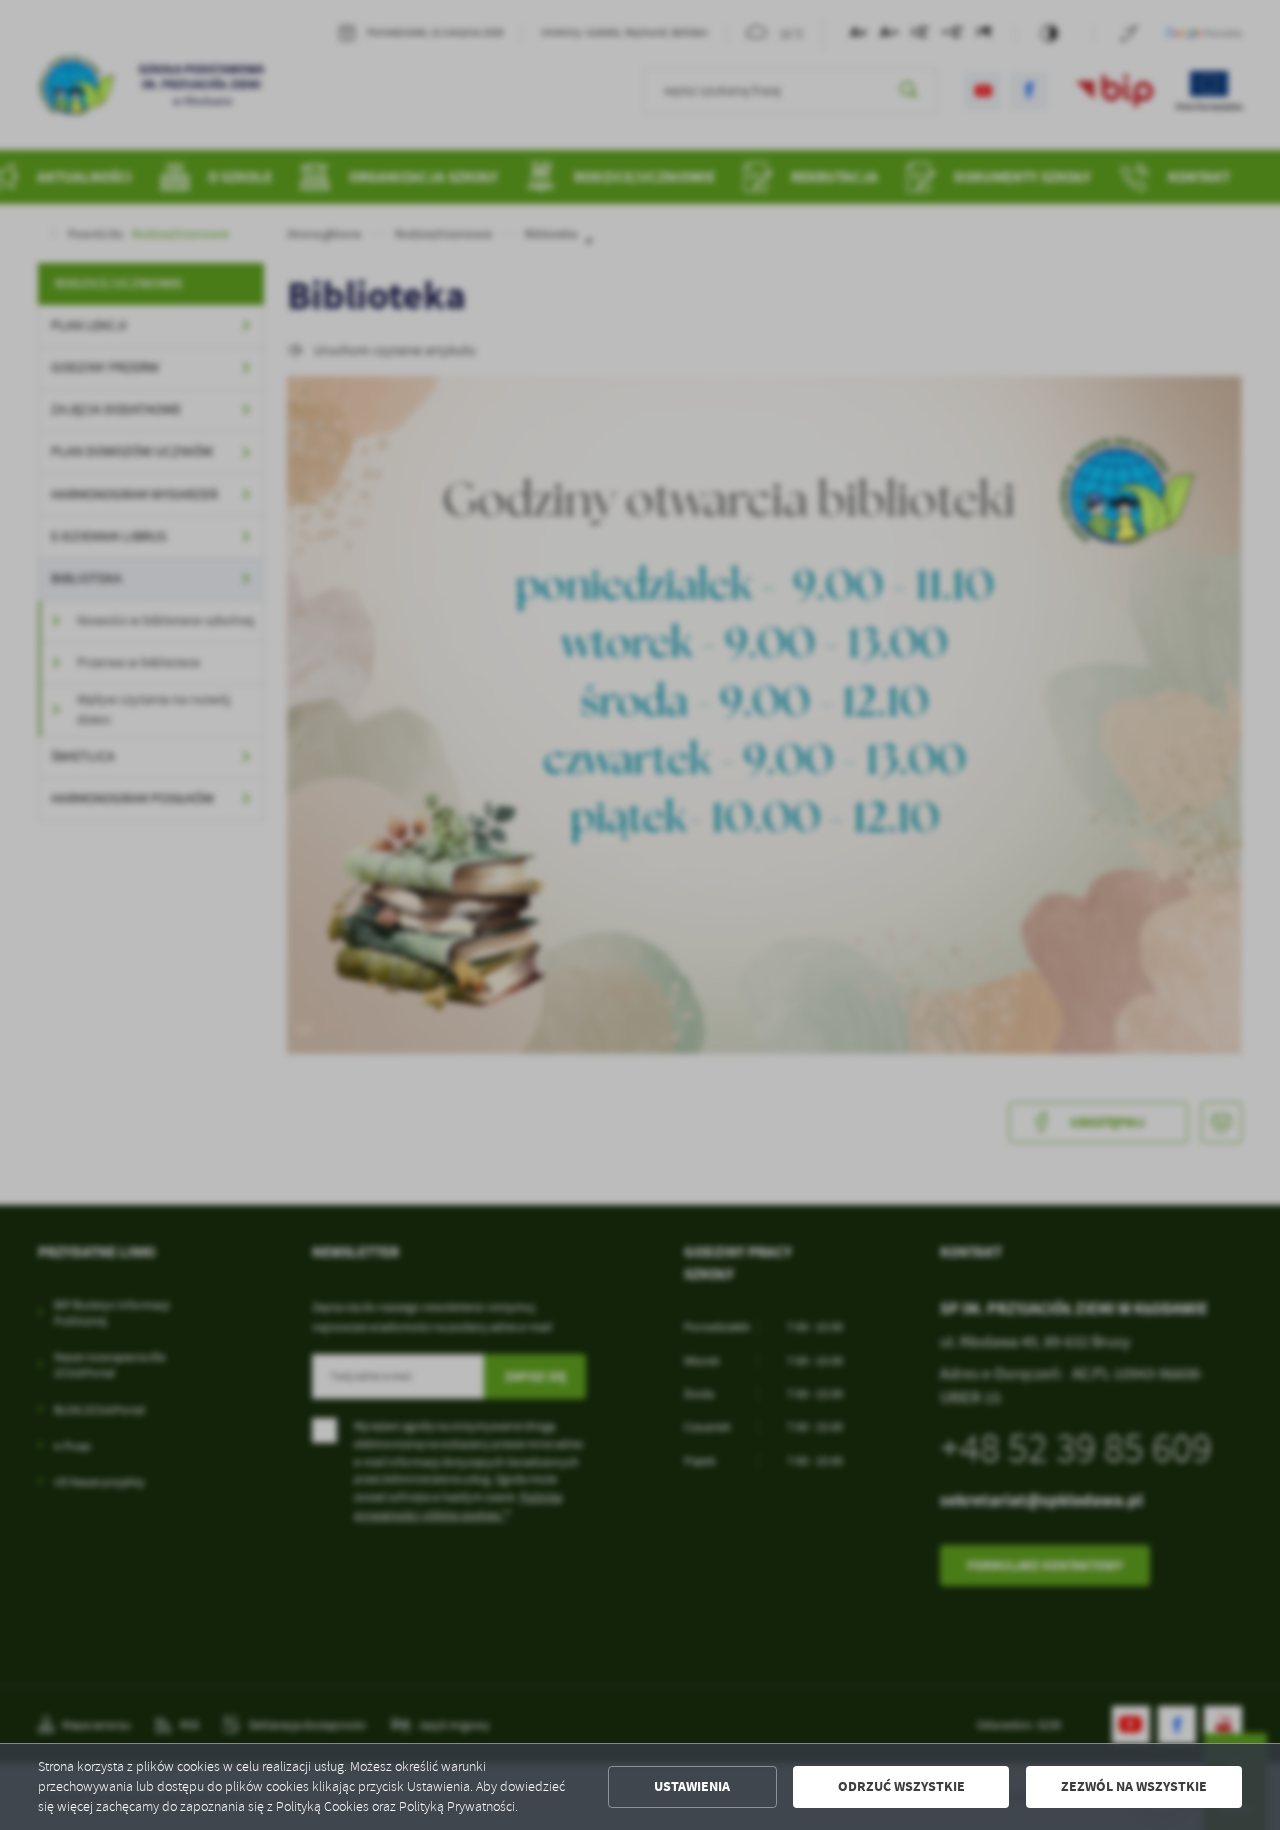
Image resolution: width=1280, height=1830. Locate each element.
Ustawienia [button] (692, 1786)
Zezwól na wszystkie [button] (1134, 1786)
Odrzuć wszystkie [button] (901, 1786)
